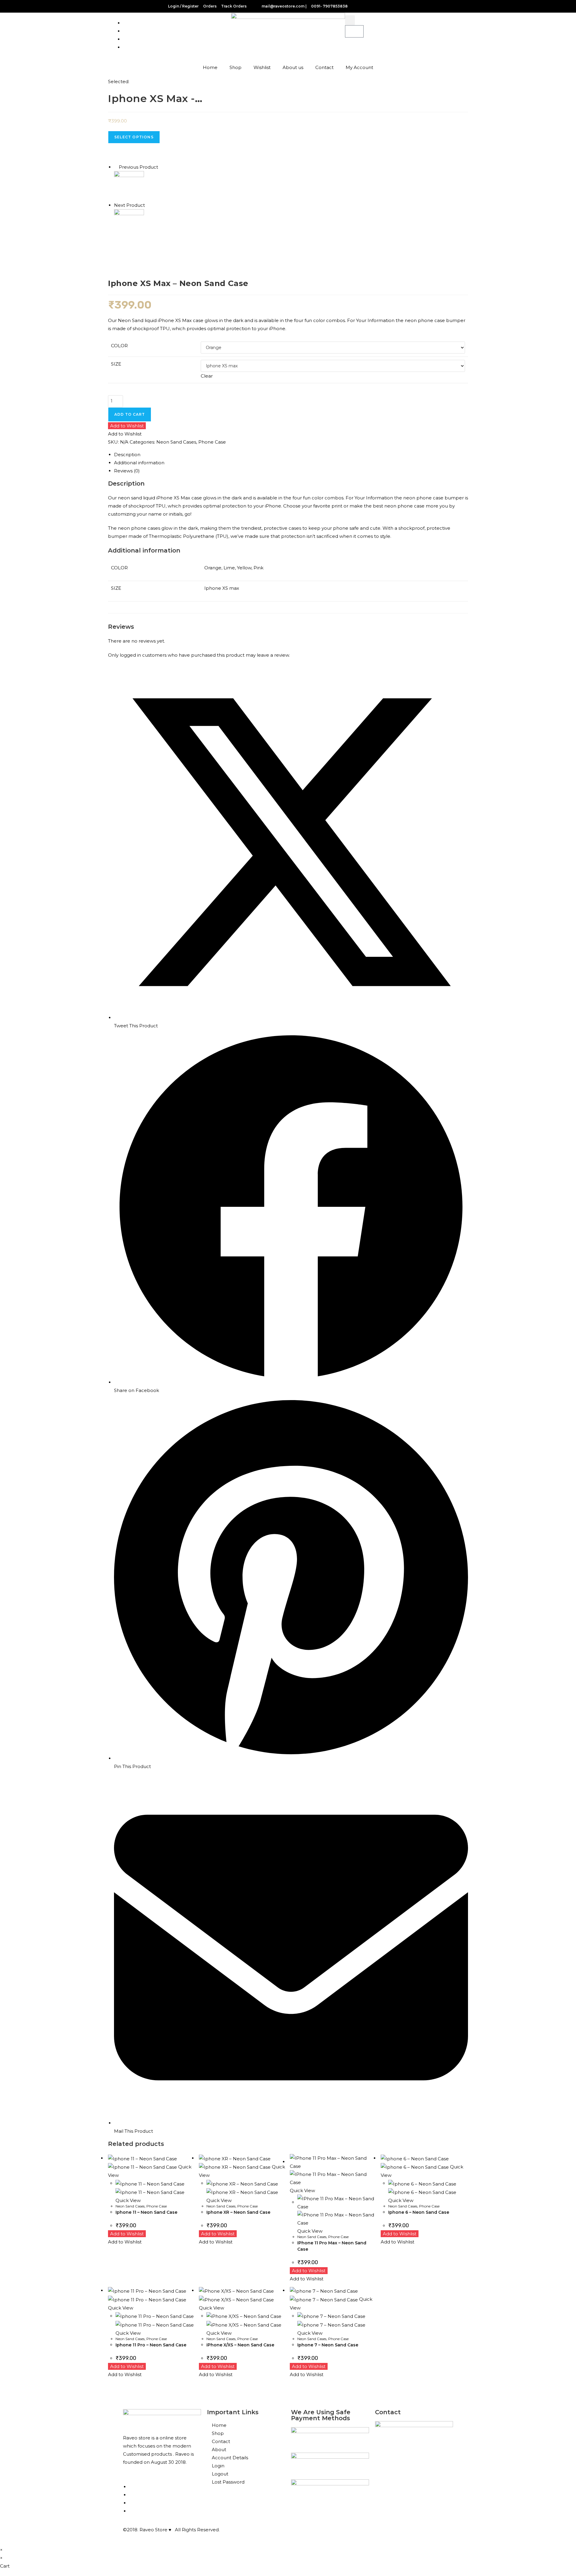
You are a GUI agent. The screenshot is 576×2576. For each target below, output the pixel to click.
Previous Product (138, 167)
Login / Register (183, 6)
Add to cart (130, 414)
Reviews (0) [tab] (127, 471)
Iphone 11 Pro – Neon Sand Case (151, 2345)
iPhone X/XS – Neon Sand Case (240, 2345)
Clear (207, 376)
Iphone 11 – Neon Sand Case (146, 2212)
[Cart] (354, 31)
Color (119, 346)
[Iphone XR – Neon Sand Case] (129, 186)
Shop (235, 67)
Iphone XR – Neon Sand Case (238, 2212)
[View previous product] (116, 167)
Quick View (128, 2200)
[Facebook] (125, 47)
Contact (324, 67)
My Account (359, 67)
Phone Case (212, 442)
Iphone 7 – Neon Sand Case (328, 2345)
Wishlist (262, 67)
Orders (210, 6)
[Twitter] (131, 2511)
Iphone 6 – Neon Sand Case (419, 2212)
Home (210, 67)
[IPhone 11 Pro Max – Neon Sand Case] (129, 224)
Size (116, 364)
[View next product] (148, 205)
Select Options (134, 137)
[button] (350, 20)
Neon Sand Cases (176, 442)
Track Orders (234, 6)
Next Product (129, 205)
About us (293, 67)
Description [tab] (127, 455)
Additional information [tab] (139, 463)
